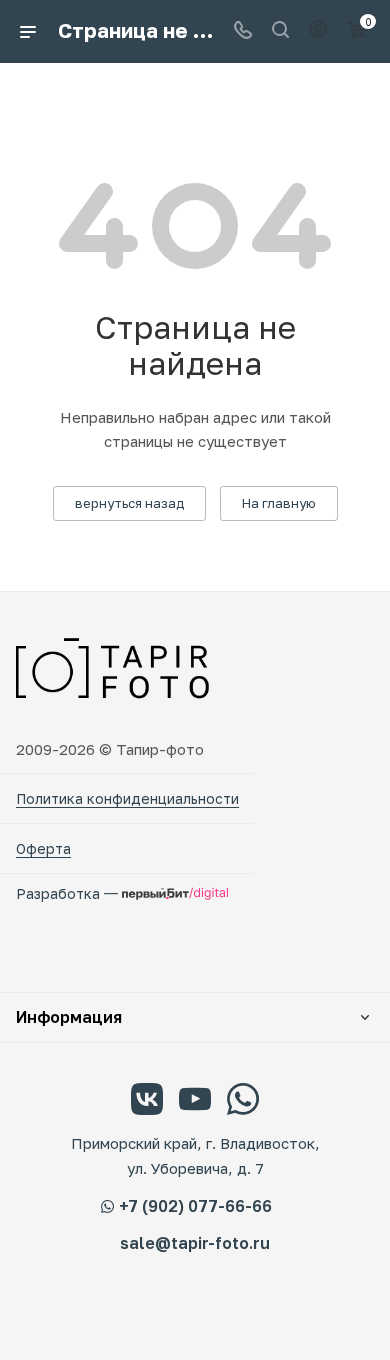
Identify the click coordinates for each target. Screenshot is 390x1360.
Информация (69, 1017)
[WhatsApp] (243, 1102)
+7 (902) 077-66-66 (195, 1206)
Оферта (43, 848)
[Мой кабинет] (318, 31)
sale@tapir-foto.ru (195, 1243)
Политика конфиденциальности (127, 798)
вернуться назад (129, 503)
